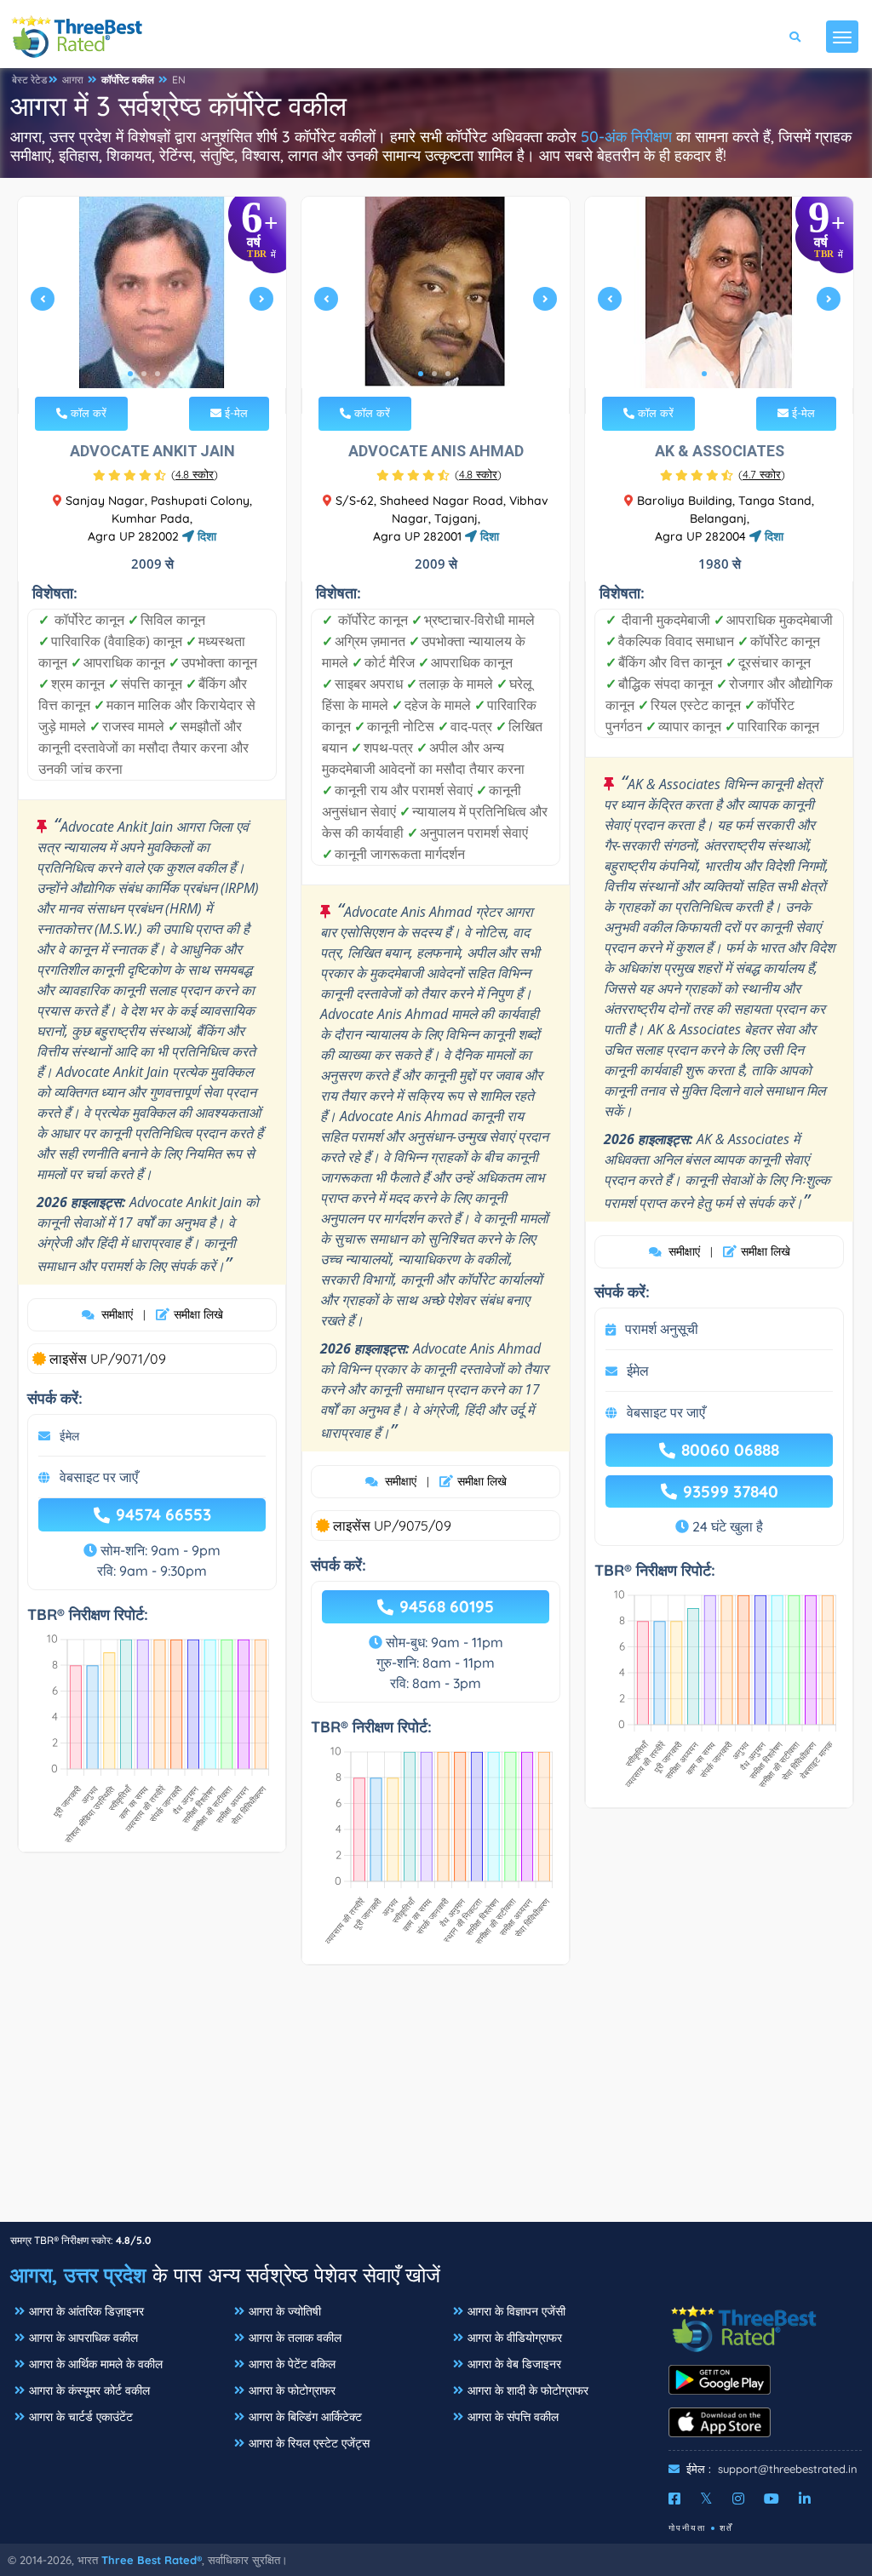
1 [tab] (130, 374)
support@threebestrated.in (788, 2469)
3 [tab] (158, 374)
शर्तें (726, 2528)
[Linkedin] (805, 2499)
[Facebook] (674, 2499)
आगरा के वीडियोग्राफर (515, 2338)
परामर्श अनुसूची (662, 1329)
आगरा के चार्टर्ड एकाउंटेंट (81, 2417)
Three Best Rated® (152, 2560)
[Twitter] (706, 2499)
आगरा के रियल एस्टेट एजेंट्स (309, 2443)
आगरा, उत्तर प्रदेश (78, 2275)
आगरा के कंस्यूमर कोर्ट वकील (89, 2390)
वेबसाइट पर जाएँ (99, 1477)
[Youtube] (772, 2499)
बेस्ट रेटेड (29, 80)
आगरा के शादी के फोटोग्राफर (528, 2390)
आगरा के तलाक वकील (295, 2338)
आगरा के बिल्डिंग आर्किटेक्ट (305, 2417)
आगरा (73, 80)
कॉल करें (87, 413)
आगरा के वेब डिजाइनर (514, 2364)
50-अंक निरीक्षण (626, 137)
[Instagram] (738, 2499)
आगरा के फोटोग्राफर (292, 2390)
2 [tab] (144, 374)
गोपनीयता (687, 2528)
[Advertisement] (436, 2102)
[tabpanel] (152, 305)
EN (179, 80)
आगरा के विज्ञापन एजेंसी (516, 2311)
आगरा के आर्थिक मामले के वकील (96, 2364)
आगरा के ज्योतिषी (285, 2311)
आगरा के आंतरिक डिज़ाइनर (86, 2311)
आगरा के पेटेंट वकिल (292, 2364)
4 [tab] (171, 374)
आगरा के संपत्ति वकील (513, 2417)
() (195, 474)
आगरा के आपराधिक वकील (83, 2338)
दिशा (205, 536)
